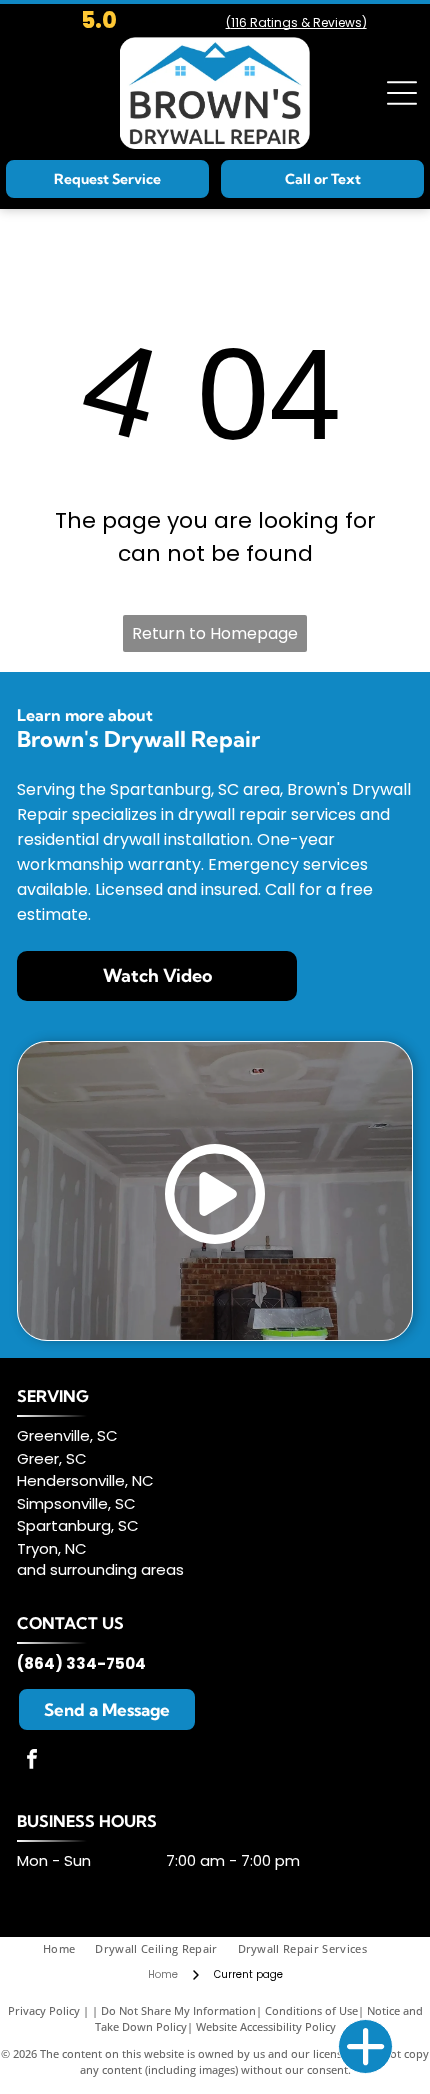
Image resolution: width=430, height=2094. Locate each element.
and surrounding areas (100, 1569)
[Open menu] (402, 93)
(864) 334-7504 (81, 1663)
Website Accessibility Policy (266, 2026)
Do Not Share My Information (178, 2010)
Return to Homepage (215, 633)
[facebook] (32, 1761)
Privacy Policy (44, 2010)
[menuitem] (69, 1949)
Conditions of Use (311, 2010)
